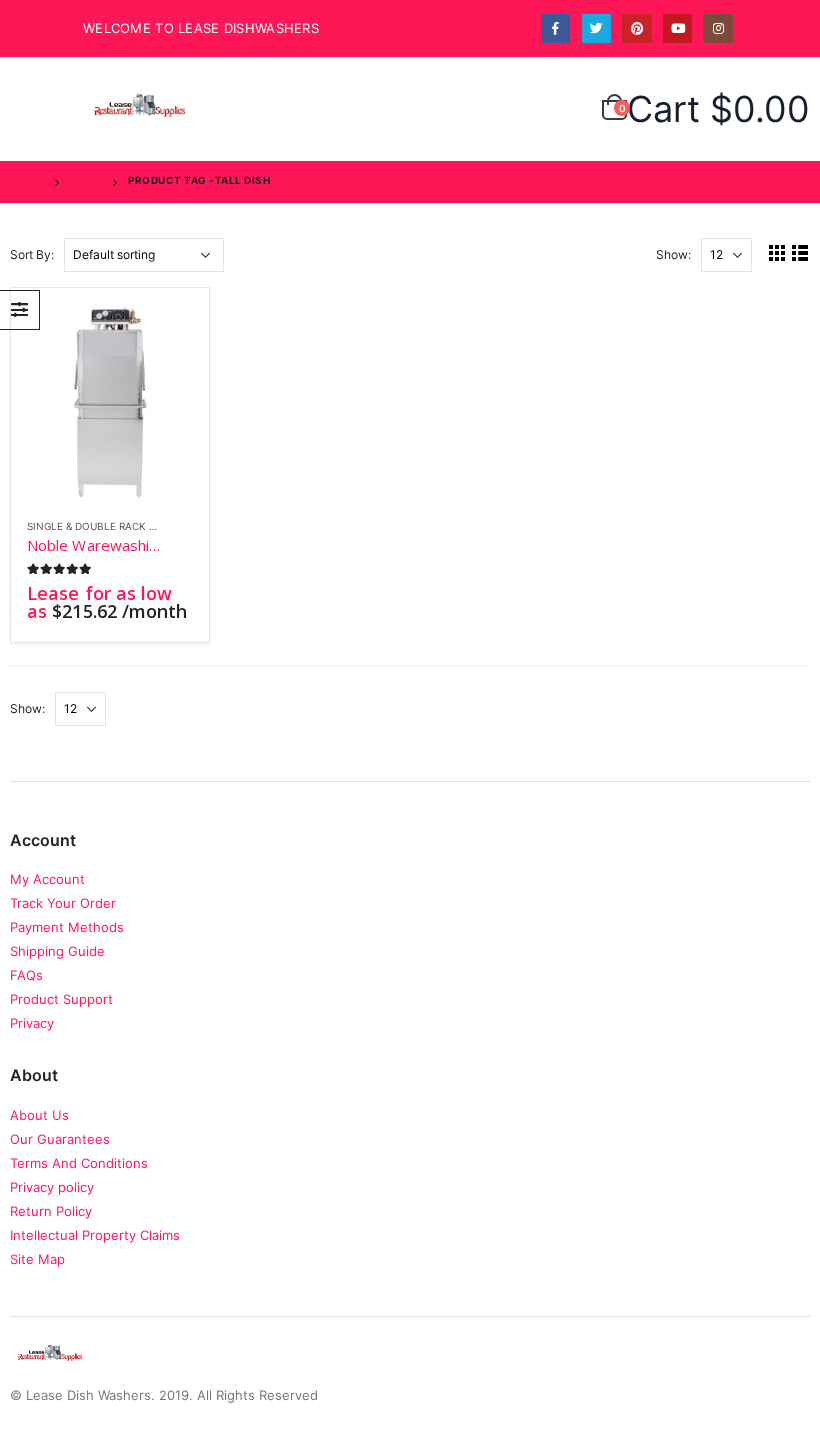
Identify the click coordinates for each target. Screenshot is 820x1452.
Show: (673, 254)
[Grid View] (777, 252)
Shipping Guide (57, 951)
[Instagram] (717, 28)
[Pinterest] (636, 28)
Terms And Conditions (79, 1163)
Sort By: (32, 254)
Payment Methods (67, 927)
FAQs (26, 975)
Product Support (61, 999)
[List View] (800, 252)
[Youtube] (677, 28)
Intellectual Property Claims (95, 1235)
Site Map (37, 1259)
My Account (47, 879)
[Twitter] (596, 28)
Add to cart (160, 337)
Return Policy (51, 1211)
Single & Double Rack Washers (111, 526)
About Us (39, 1115)
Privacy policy (52, 1187)
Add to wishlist (182, 527)
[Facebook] (555, 28)
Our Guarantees (60, 1139)
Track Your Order (63, 903)
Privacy (32, 1023)
